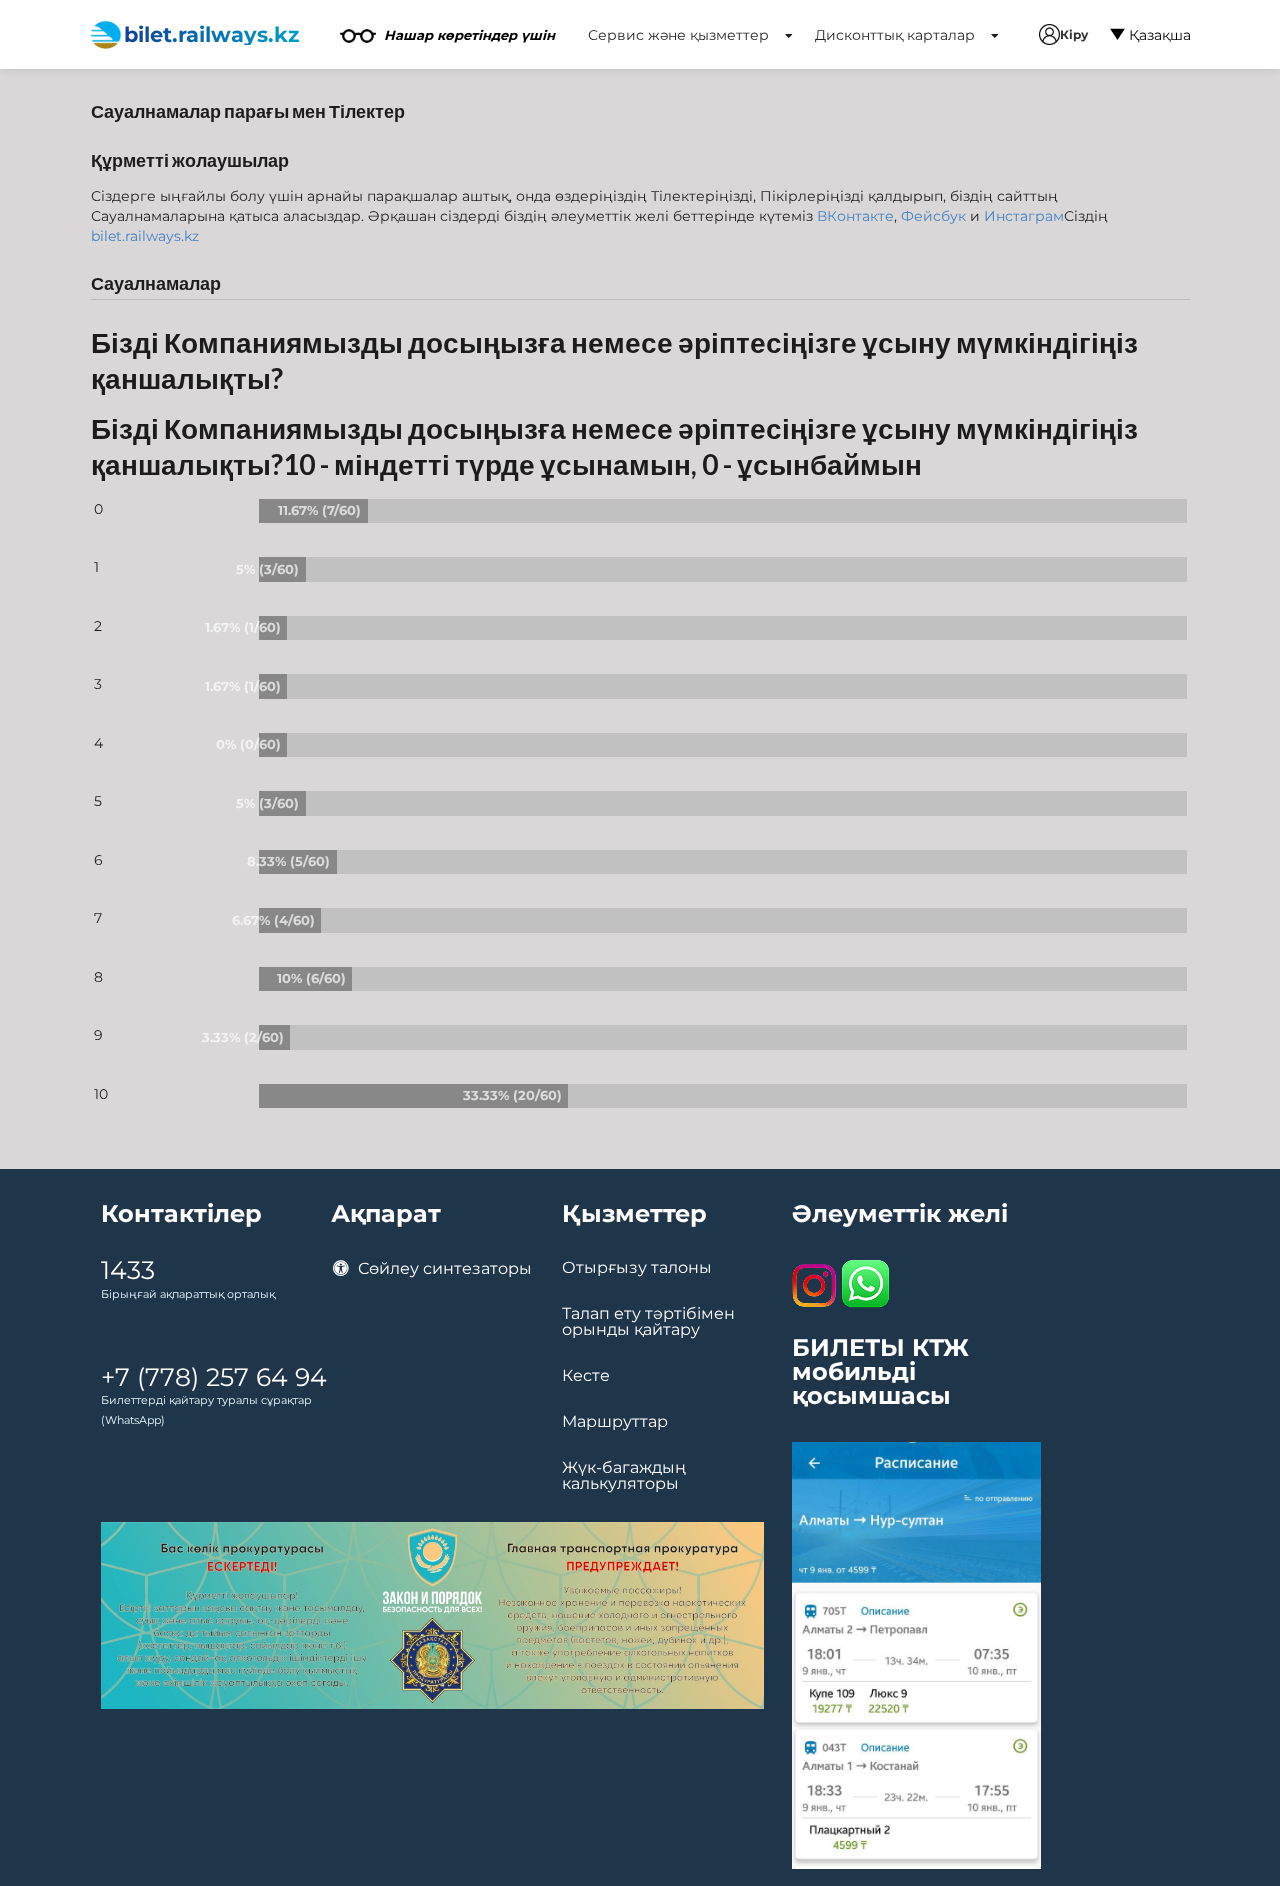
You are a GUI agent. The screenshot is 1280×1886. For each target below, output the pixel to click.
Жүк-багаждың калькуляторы (624, 1476)
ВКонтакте (855, 216)
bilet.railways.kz (145, 236)
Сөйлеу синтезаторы (443, 1268)
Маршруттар (615, 1422)
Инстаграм (1024, 216)
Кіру (1074, 34)
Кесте (586, 1376)
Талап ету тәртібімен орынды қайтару (648, 1322)
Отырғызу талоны (637, 1268)
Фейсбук (933, 216)
